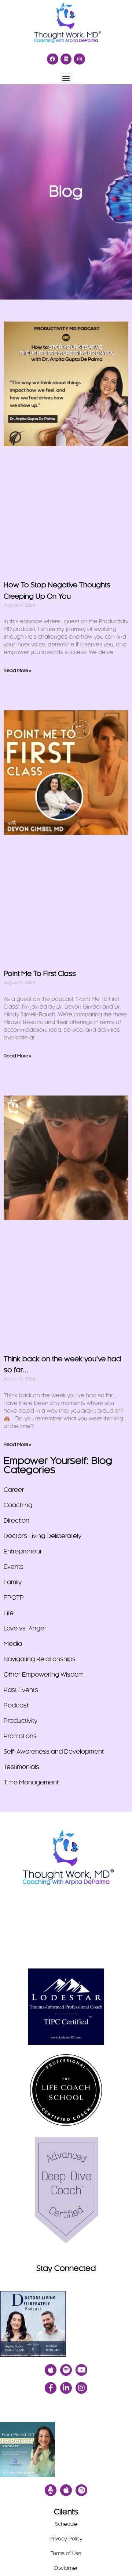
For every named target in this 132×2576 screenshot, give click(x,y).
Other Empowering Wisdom (44, 1675)
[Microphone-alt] (51, 2490)
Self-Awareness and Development (54, 1752)
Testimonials (21, 1767)
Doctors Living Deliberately (43, 1536)
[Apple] (51, 2370)
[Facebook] (53, 59)
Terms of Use (66, 2554)
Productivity (21, 1721)
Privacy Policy (66, 2539)
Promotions (20, 1736)
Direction (16, 1521)
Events (14, 1567)
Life (9, 1613)
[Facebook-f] (51, 2388)
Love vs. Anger (25, 1629)
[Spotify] (66, 2370)
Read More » (17, 671)
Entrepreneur (23, 1552)
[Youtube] (81, 2370)
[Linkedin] (66, 59)
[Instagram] (79, 59)
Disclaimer (66, 2568)
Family (13, 1582)
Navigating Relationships (40, 1659)
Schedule (66, 2524)
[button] (66, 78)
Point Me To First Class (40, 974)
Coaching (18, 1505)
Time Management (31, 1783)
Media (13, 1644)
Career (14, 1490)
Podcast (16, 1706)
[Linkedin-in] (66, 2388)
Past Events (21, 1690)
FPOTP (14, 1598)
